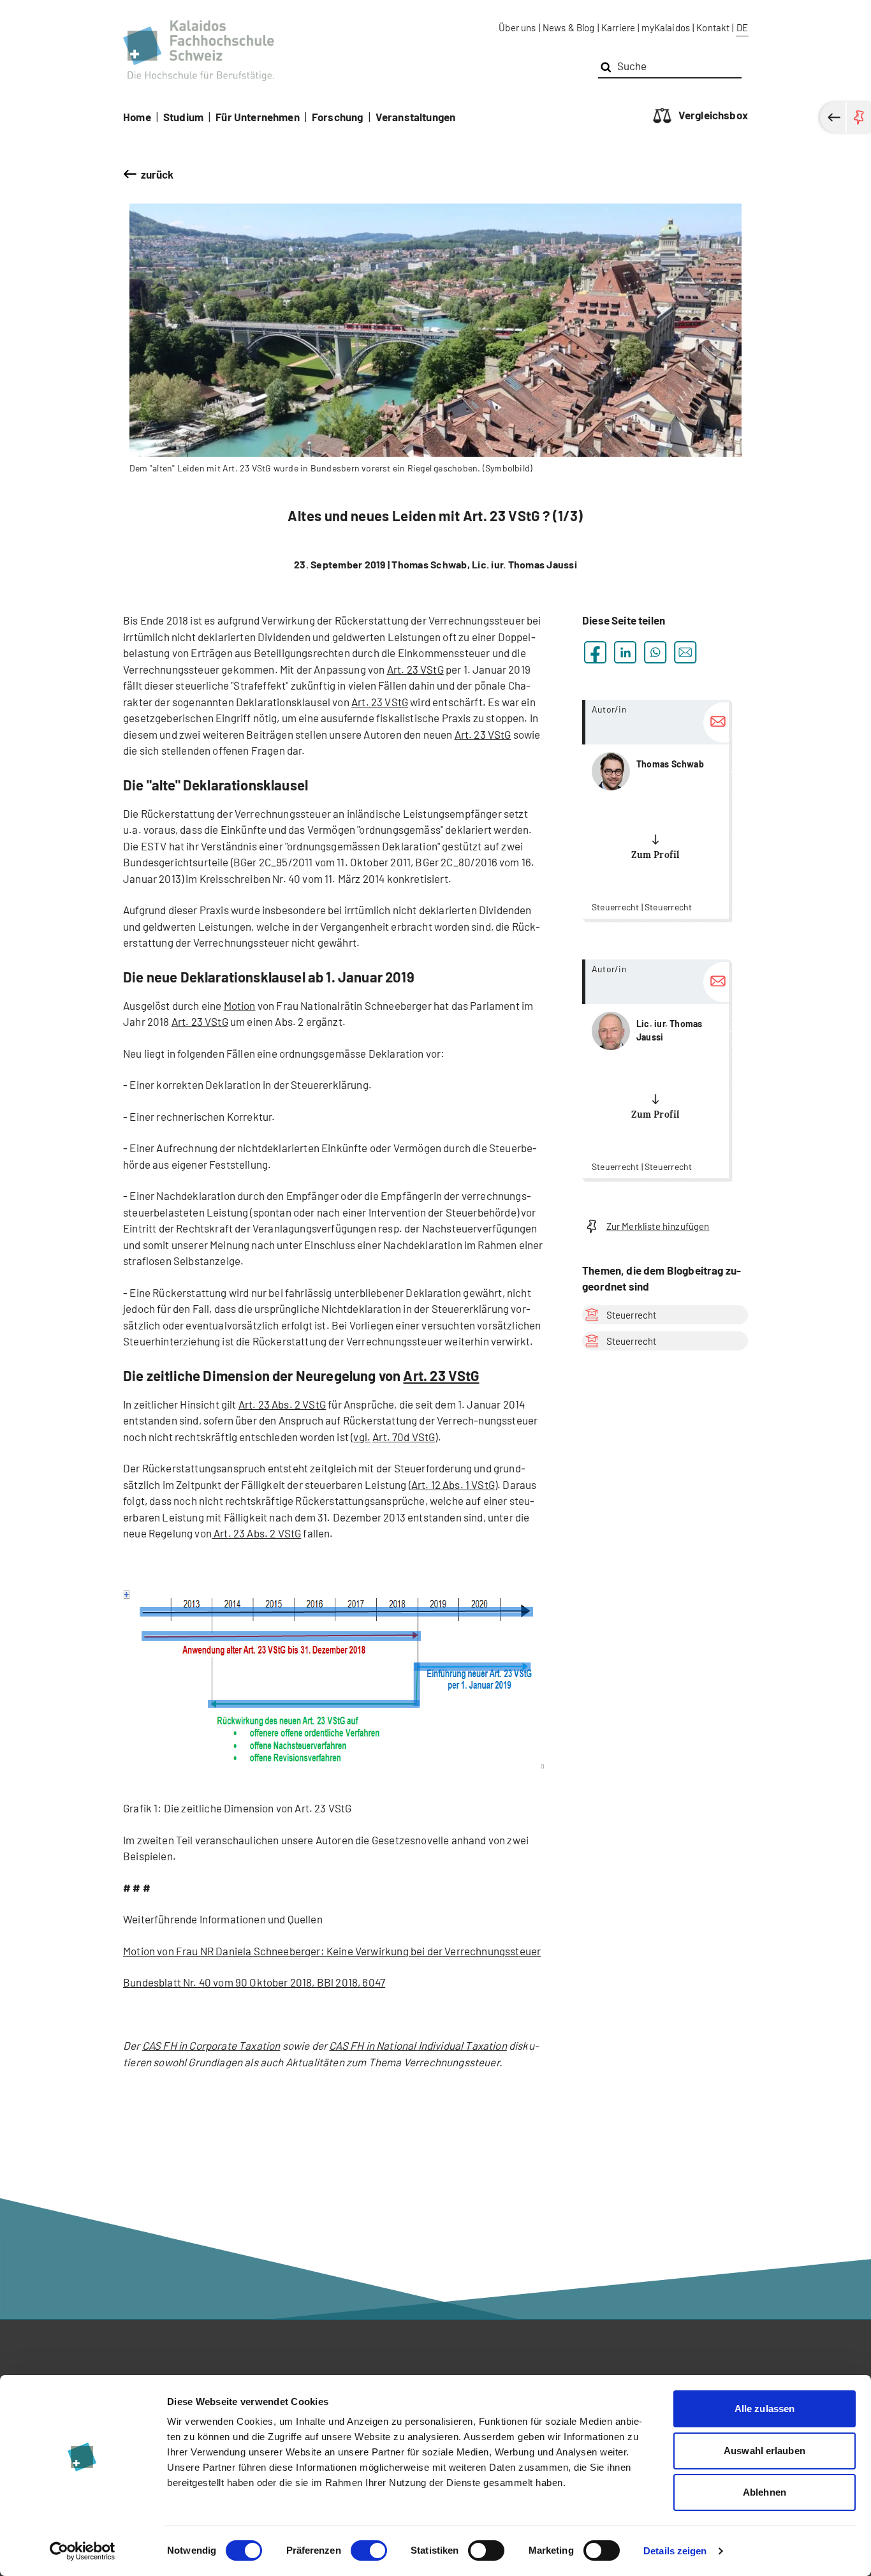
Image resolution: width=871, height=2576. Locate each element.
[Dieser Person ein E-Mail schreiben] (716, 722)
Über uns (517, 27)
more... (655, 809)
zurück (157, 174)
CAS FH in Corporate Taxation (211, 2045)
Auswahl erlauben (765, 2451)
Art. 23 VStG (415, 669)
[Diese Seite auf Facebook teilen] (595, 652)
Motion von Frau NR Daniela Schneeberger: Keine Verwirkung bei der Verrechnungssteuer (332, 1951)
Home (137, 117)
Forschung (338, 117)
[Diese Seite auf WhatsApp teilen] (655, 652)
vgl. (362, 1437)
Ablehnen (765, 2492)
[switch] (369, 2550)
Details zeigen (675, 2551)
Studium (183, 117)
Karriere (618, 27)
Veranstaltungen (416, 117)
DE (742, 27)
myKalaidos (666, 27)
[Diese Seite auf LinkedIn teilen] (625, 652)
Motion (240, 1005)
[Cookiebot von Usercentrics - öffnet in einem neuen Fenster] (83, 2551)
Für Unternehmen (258, 117)
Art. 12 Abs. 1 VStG (453, 1484)
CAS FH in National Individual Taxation (418, 2045)
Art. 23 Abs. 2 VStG (282, 1404)
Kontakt (713, 27)
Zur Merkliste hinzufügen (658, 1226)
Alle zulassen (765, 2409)
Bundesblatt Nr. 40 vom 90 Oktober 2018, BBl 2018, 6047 (254, 1982)
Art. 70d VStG (404, 1437)
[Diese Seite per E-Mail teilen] (685, 652)
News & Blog (569, 27)
